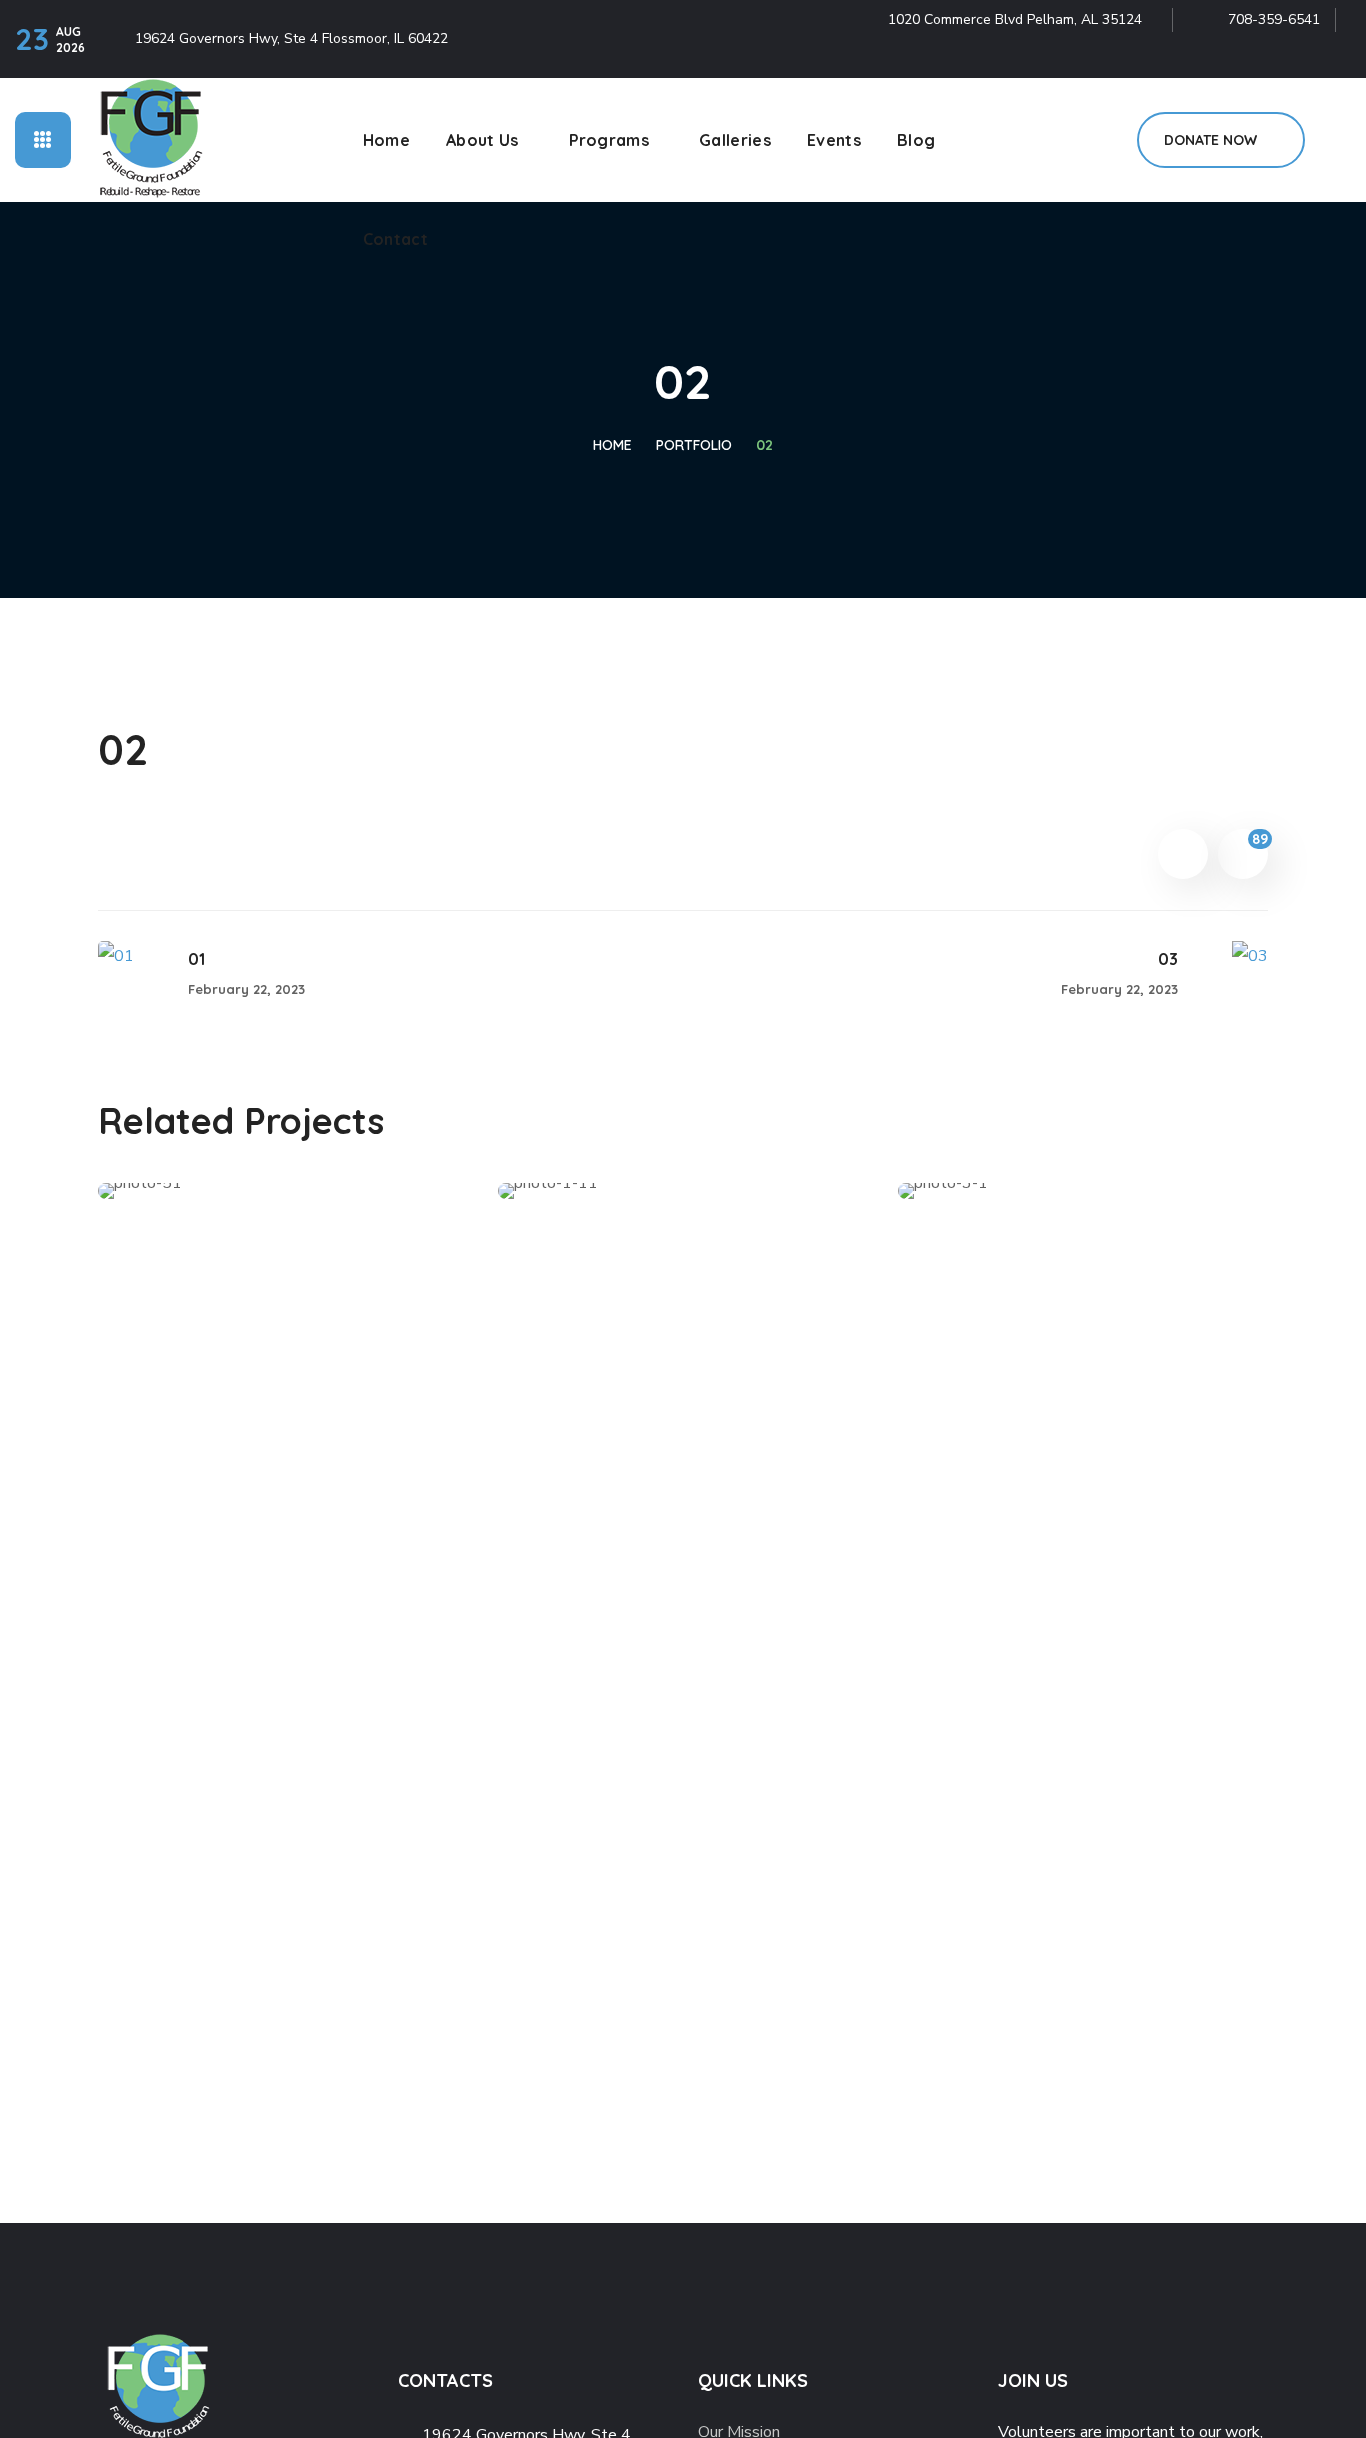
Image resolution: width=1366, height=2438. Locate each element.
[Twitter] (1203, 59)
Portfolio (694, 445)
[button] (1221, 140)
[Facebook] (1246, 59)
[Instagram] (1332, 59)
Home (612, 445)
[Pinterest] (1289, 59)
